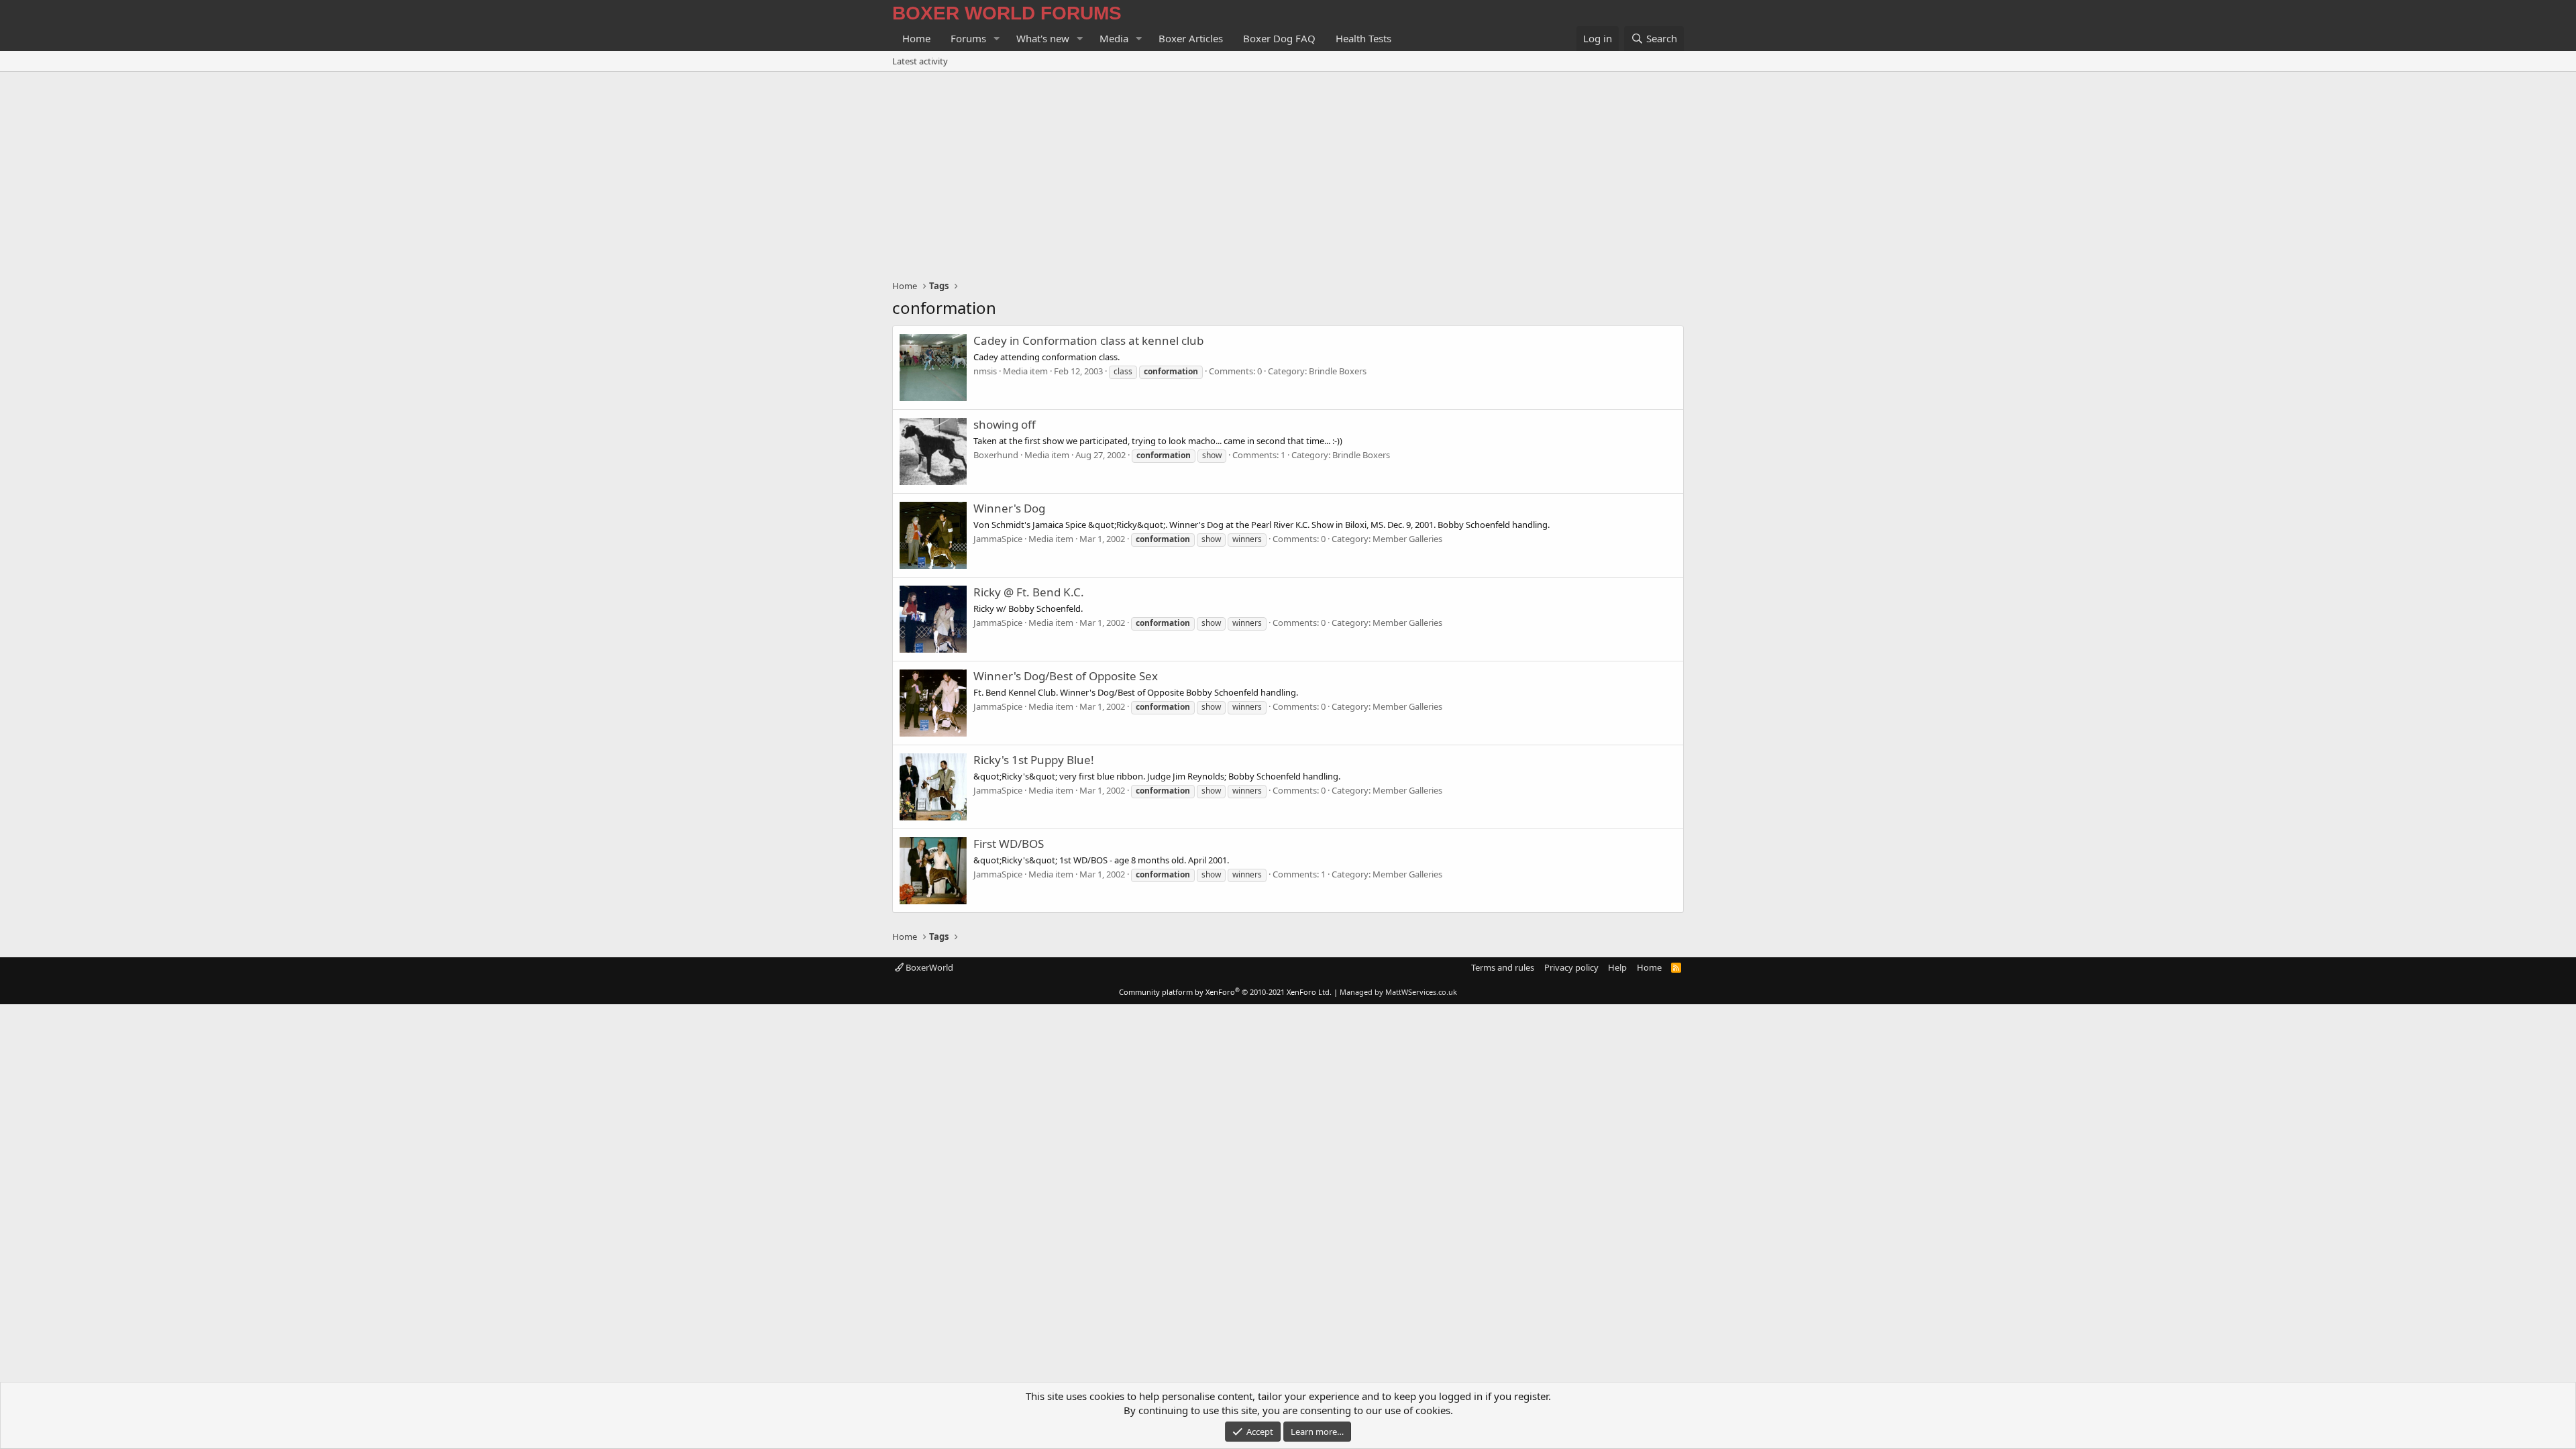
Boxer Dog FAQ (1279, 38)
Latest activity (920, 61)
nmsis (985, 371)
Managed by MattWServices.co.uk (1398, 992)
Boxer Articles (1191, 38)
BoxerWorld (928, 967)
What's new (1043, 38)
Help (1617, 967)
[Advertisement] (1288, 172)
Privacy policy (1571, 967)
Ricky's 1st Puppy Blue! (1034, 760)
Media (1114, 38)
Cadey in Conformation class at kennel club (1088, 340)
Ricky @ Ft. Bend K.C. (1029, 592)
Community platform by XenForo (1225, 992)
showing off (1005, 424)
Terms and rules (1503, 967)
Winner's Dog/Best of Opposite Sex (1066, 676)
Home (916, 38)
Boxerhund (996, 455)
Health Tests (1363, 38)
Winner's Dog (1009, 508)
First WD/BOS (1009, 844)
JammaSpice (998, 539)
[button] (997, 39)
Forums (968, 38)
